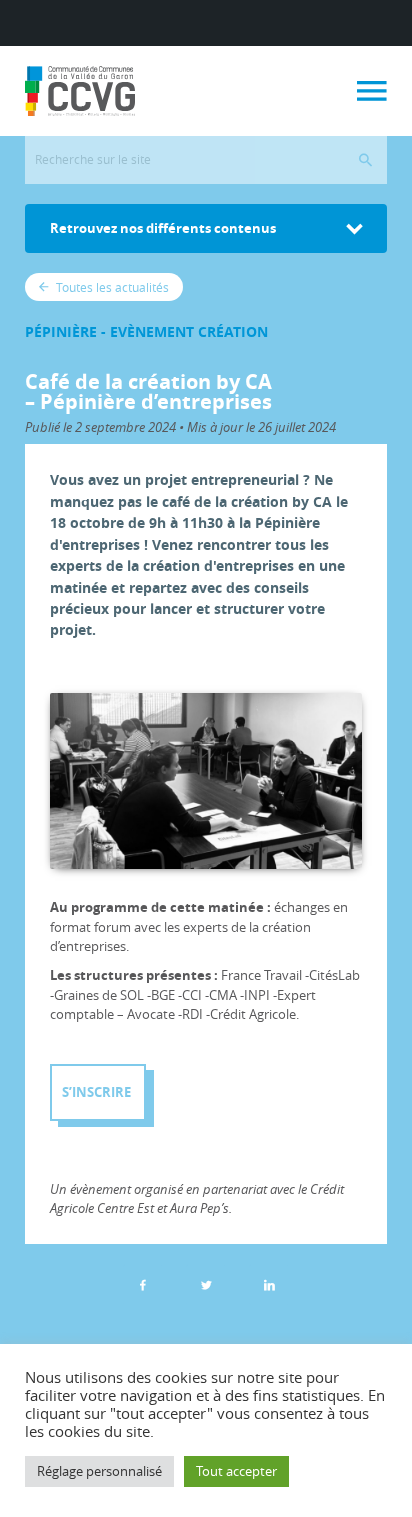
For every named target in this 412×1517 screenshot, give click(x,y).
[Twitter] (206, 1285)
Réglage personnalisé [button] (99, 1471)
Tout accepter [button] (236, 1471)
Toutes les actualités (111, 287)
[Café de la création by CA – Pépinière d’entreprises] (269, 1285)
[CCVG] (80, 91)
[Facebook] (143, 1285)
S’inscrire (98, 1092)
